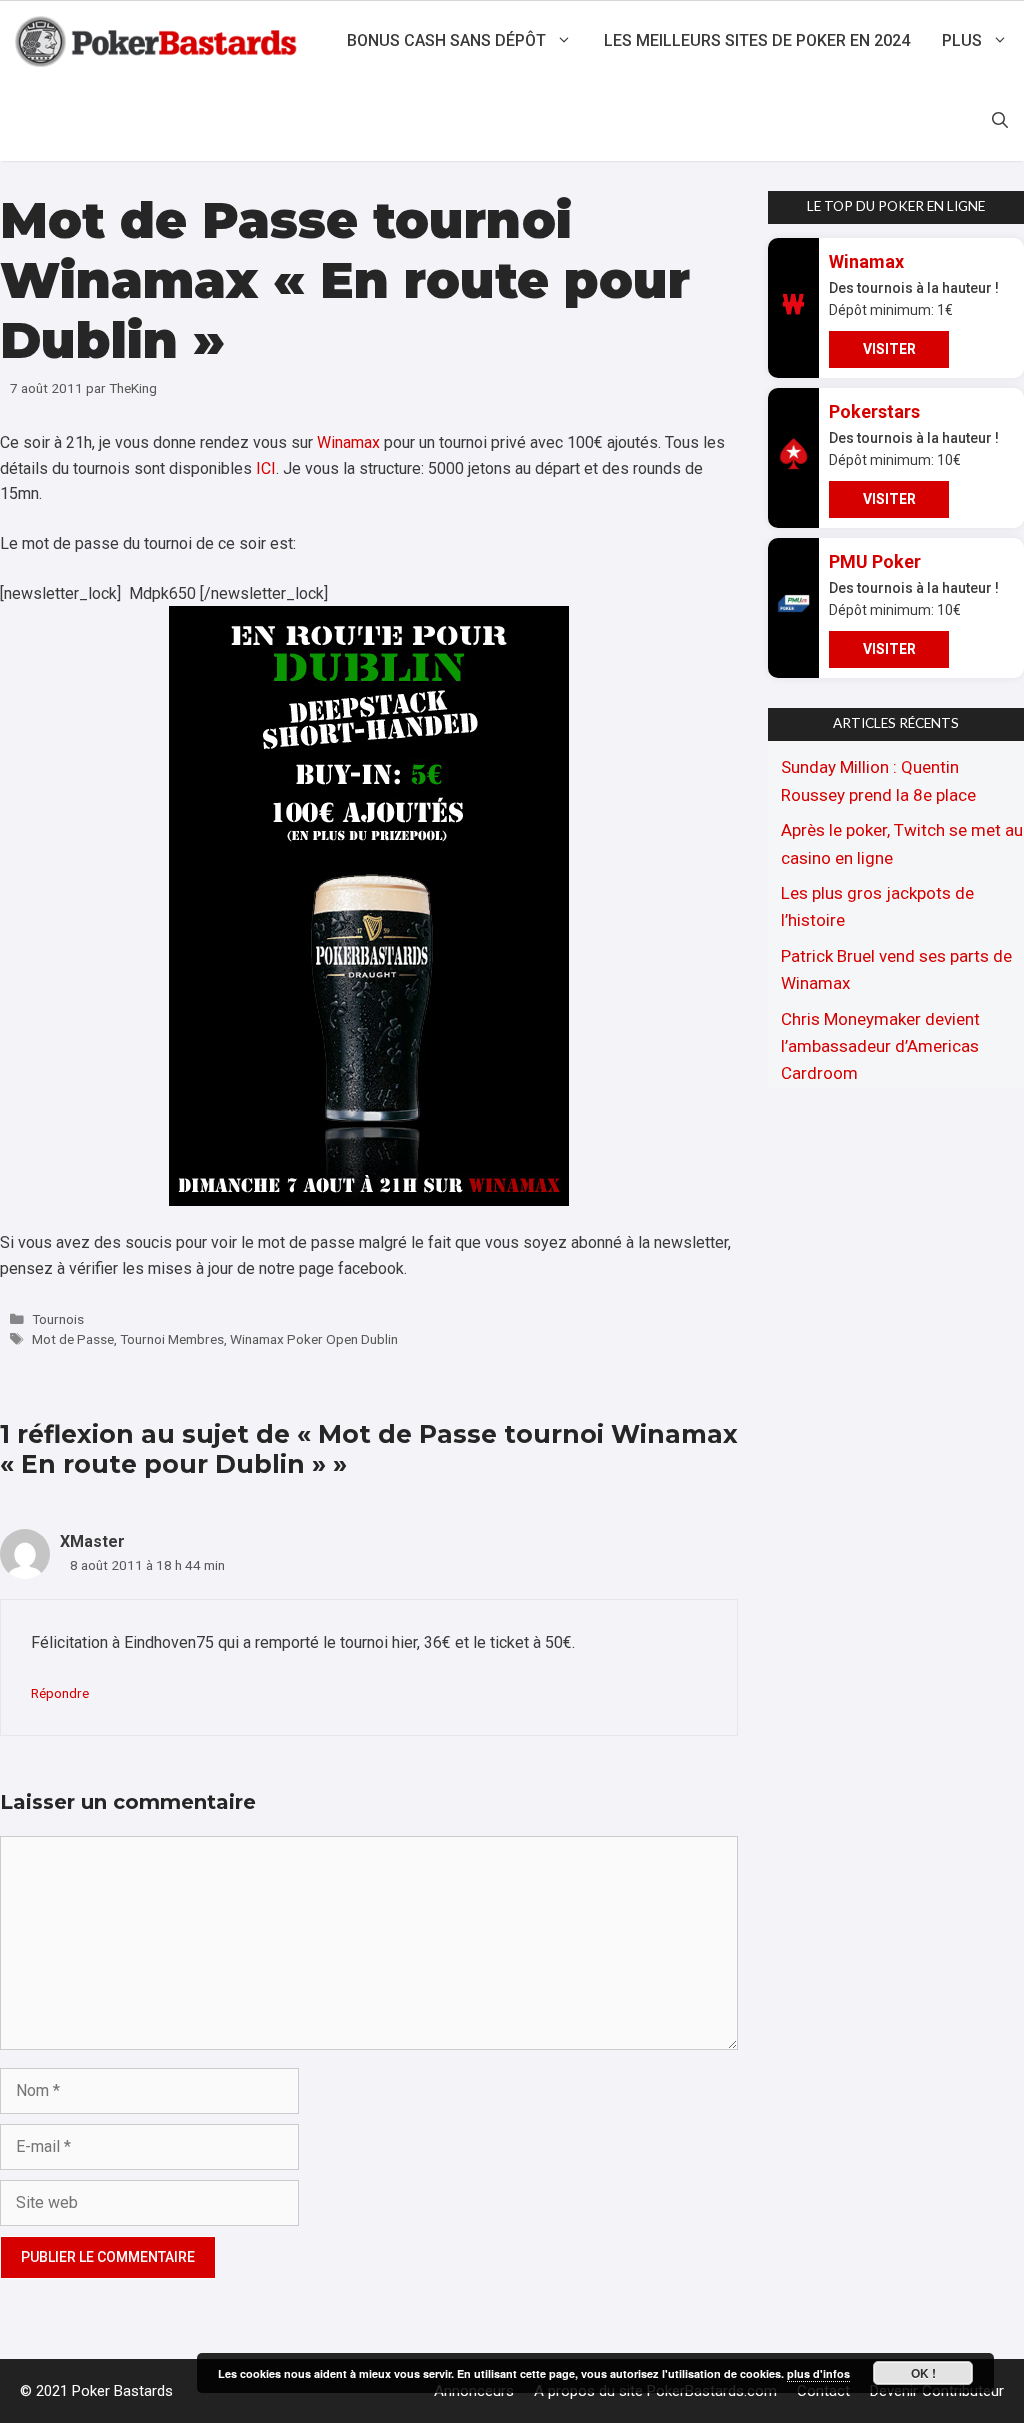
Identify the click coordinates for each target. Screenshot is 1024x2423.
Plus (962, 40)
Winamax (348, 442)
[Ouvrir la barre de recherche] (1000, 121)
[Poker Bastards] (158, 41)
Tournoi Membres (172, 1339)
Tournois (58, 1319)
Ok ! (923, 2373)
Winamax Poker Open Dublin (314, 1339)
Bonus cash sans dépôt (446, 40)
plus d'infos (818, 2373)
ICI (266, 468)
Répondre (60, 1693)
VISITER (889, 349)
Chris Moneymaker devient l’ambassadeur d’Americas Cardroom (880, 1046)
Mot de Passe (73, 1339)
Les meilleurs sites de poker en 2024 (757, 40)
